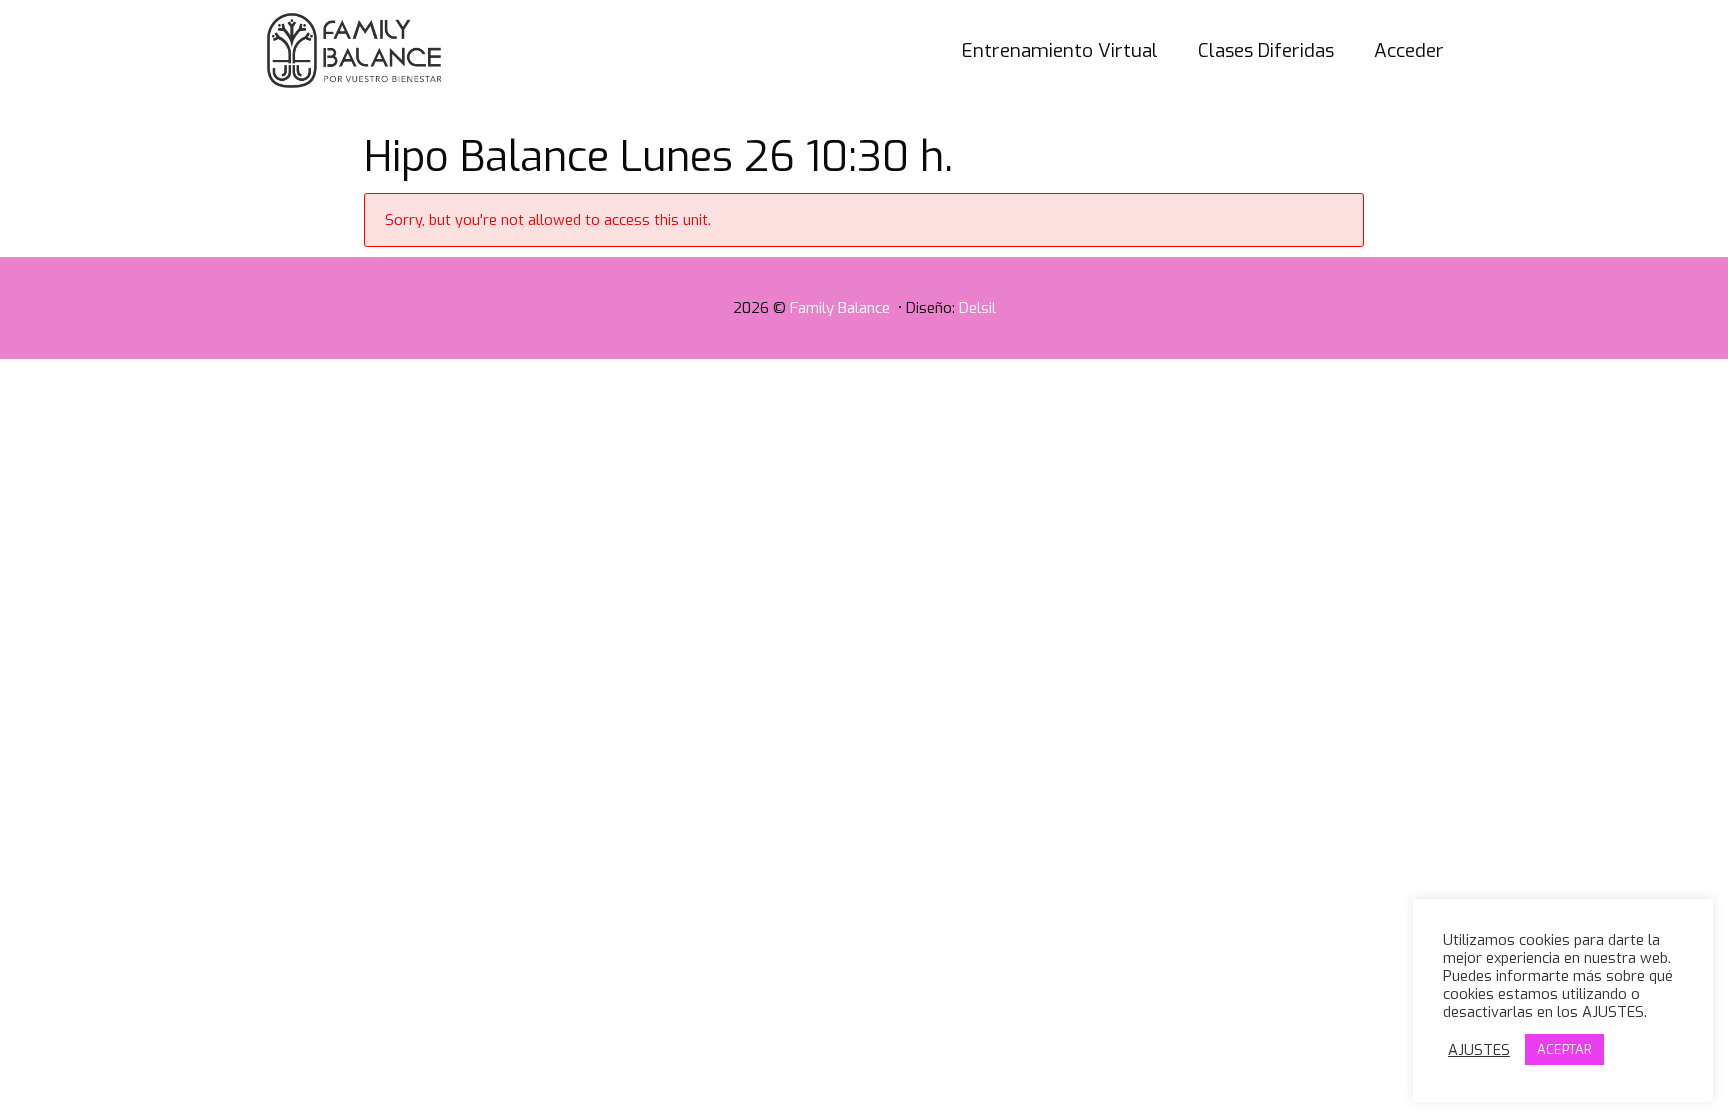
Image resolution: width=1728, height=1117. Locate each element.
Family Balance (842, 308)
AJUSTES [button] (1479, 1050)
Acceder (1409, 50)
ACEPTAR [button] (1564, 1049)
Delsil (977, 308)
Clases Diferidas (1266, 50)
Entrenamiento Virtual (1060, 50)
